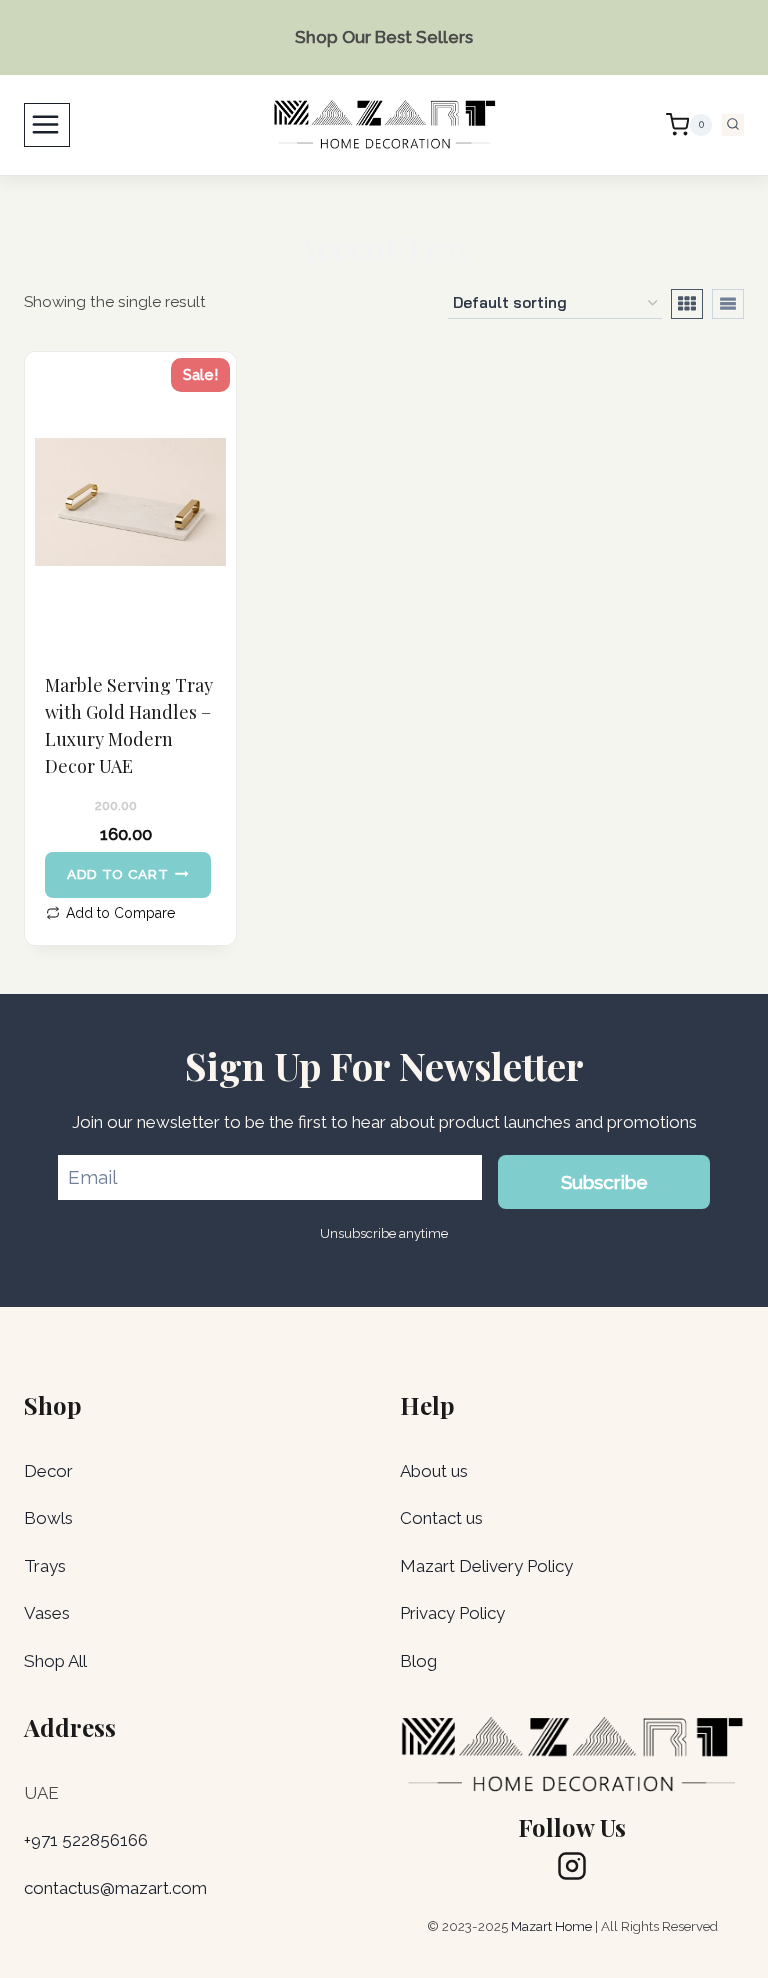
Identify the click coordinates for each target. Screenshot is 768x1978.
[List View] (728, 304)
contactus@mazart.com (115, 1888)
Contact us (441, 1518)
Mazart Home (551, 1926)
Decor (48, 1471)
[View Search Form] (733, 125)
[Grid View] (687, 304)
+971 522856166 (86, 1840)
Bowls (48, 1518)
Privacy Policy (452, 1613)
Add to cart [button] (117, 874)
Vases (47, 1613)
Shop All (55, 1661)
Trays (45, 1566)
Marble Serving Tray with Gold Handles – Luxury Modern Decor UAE (129, 725)
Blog (418, 1661)
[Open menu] (47, 125)
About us (434, 1471)
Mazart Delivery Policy (486, 1566)
